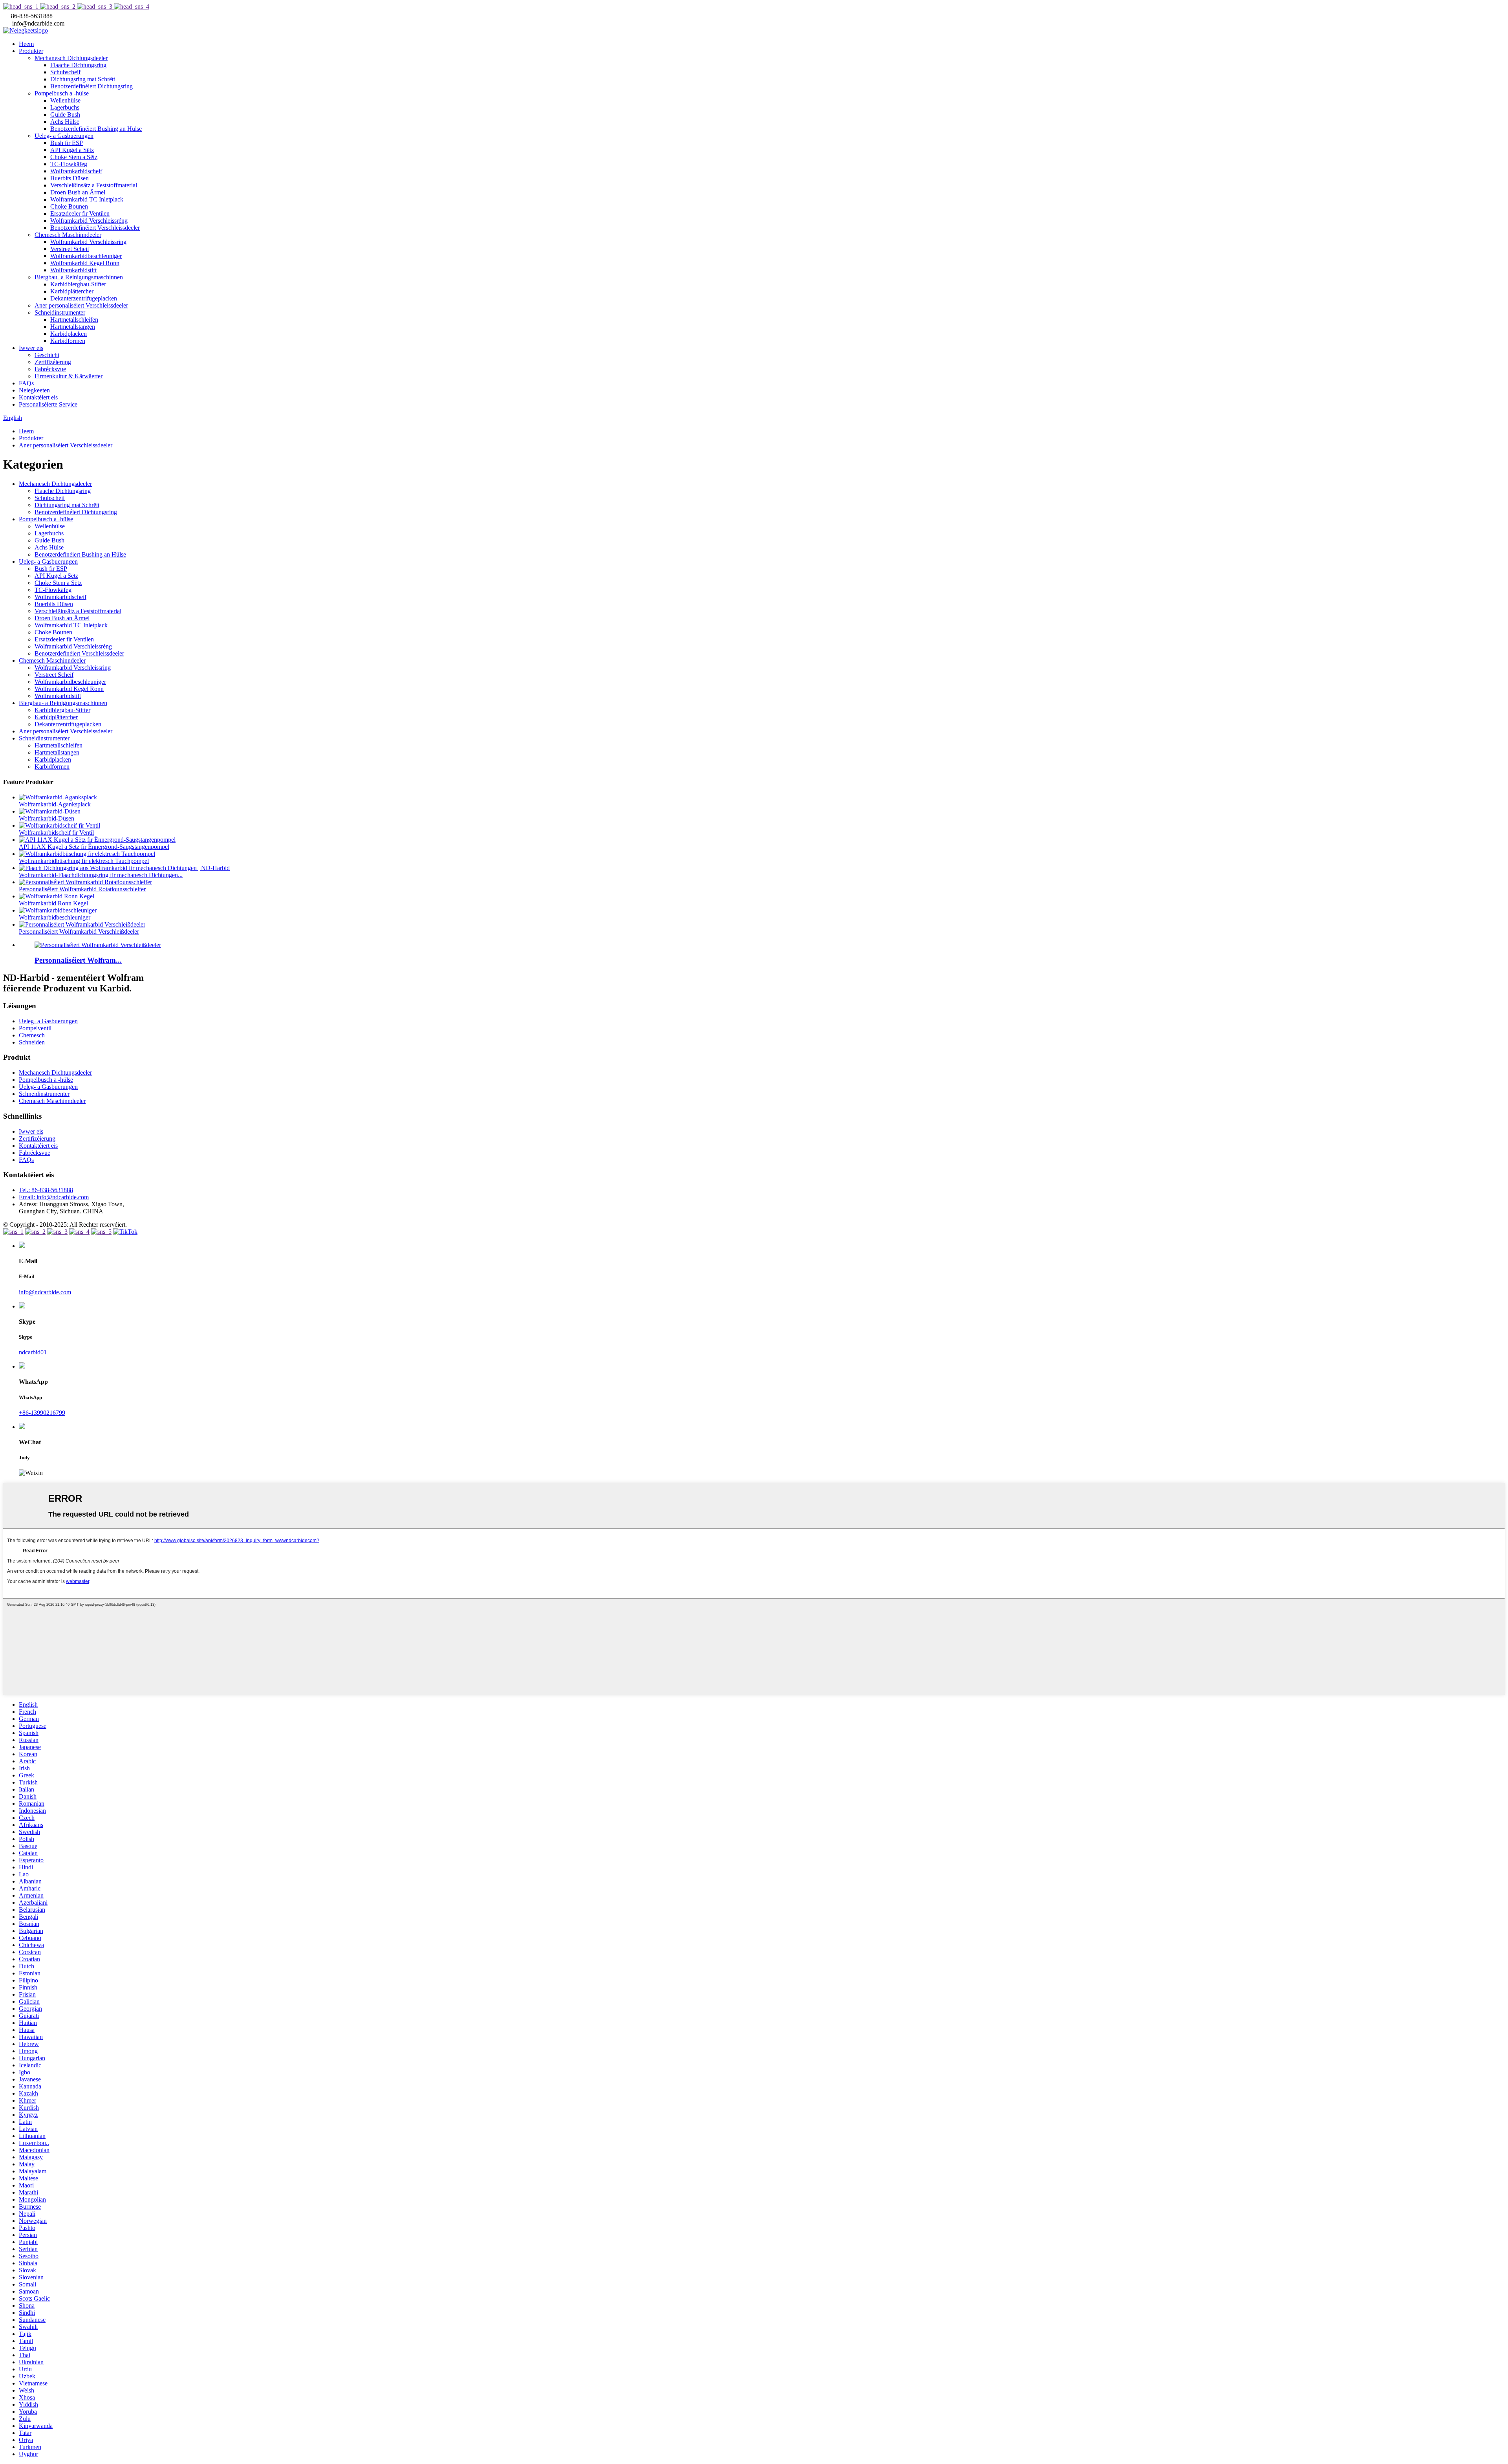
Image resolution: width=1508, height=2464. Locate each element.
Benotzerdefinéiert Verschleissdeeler (95, 228)
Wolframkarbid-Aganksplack (55, 804)
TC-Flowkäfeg (69, 164)
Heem (26, 44)
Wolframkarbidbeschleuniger (86, 256)
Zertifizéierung (53, 362)
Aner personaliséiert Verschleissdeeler (81, 305)
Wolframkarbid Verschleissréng (89, 221)
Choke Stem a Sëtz (74, 157)
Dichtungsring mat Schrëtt (83, 79)
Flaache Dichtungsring (78, 65)
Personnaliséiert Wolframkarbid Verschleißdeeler (79, 932)
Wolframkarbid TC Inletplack (87, 199)
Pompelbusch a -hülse (62, 93)
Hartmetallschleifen (74, 320)
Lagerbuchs (65, 107)
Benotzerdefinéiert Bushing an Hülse (96, 129)
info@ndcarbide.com (45, 1292)
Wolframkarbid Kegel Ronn (85, 263)
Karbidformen (68, 341)
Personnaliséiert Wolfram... (78, 960)
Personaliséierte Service (48, 404)
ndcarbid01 (33, 1352)
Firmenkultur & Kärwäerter (69, 376)
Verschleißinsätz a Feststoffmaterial (94, 185)
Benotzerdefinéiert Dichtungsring (92, 86)
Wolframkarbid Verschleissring (88, 242)
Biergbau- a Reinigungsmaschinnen (79, 277)
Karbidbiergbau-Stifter (78, 284)
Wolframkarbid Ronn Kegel (53, 903)
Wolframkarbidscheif (76, 171)
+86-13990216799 (42, 1413)
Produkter (31, 51)
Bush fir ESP (67, 143)
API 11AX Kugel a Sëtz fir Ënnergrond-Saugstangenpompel (94, 847)
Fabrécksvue (50, 369)
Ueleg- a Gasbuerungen (64, 136)
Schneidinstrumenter (60, 312)
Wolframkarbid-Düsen (47, 818)
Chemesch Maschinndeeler (68, 235)
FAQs (26, 383)
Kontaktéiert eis (38, 397)
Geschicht (47, 355)
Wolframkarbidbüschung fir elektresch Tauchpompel (84, 861)
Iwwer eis (31, 348)
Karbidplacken (69, 334)
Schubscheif (65, 72)
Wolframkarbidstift (73, 270)
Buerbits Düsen (70, 178)
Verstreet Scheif (70, 249)
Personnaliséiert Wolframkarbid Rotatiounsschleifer (82, 889)
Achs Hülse (65, 122)
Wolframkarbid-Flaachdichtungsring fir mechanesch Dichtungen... (101, 875)
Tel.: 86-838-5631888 (46, 1190)
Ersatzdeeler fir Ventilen (80, 213)
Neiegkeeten (34, 390)
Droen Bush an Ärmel (78, 192)
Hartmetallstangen (73, 327)
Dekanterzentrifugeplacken (84, 298)
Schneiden (32, 1042)
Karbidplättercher (72, 291)
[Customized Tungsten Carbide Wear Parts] (98, 945)
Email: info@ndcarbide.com (54, 1197)
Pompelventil (35, 1028)
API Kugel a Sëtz (72, 150)
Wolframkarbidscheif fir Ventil (56, 833)
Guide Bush (65, 114)
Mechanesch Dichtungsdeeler (71, 58)
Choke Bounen (69, 206)
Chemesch (32, 1035)
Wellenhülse (65, 100)
